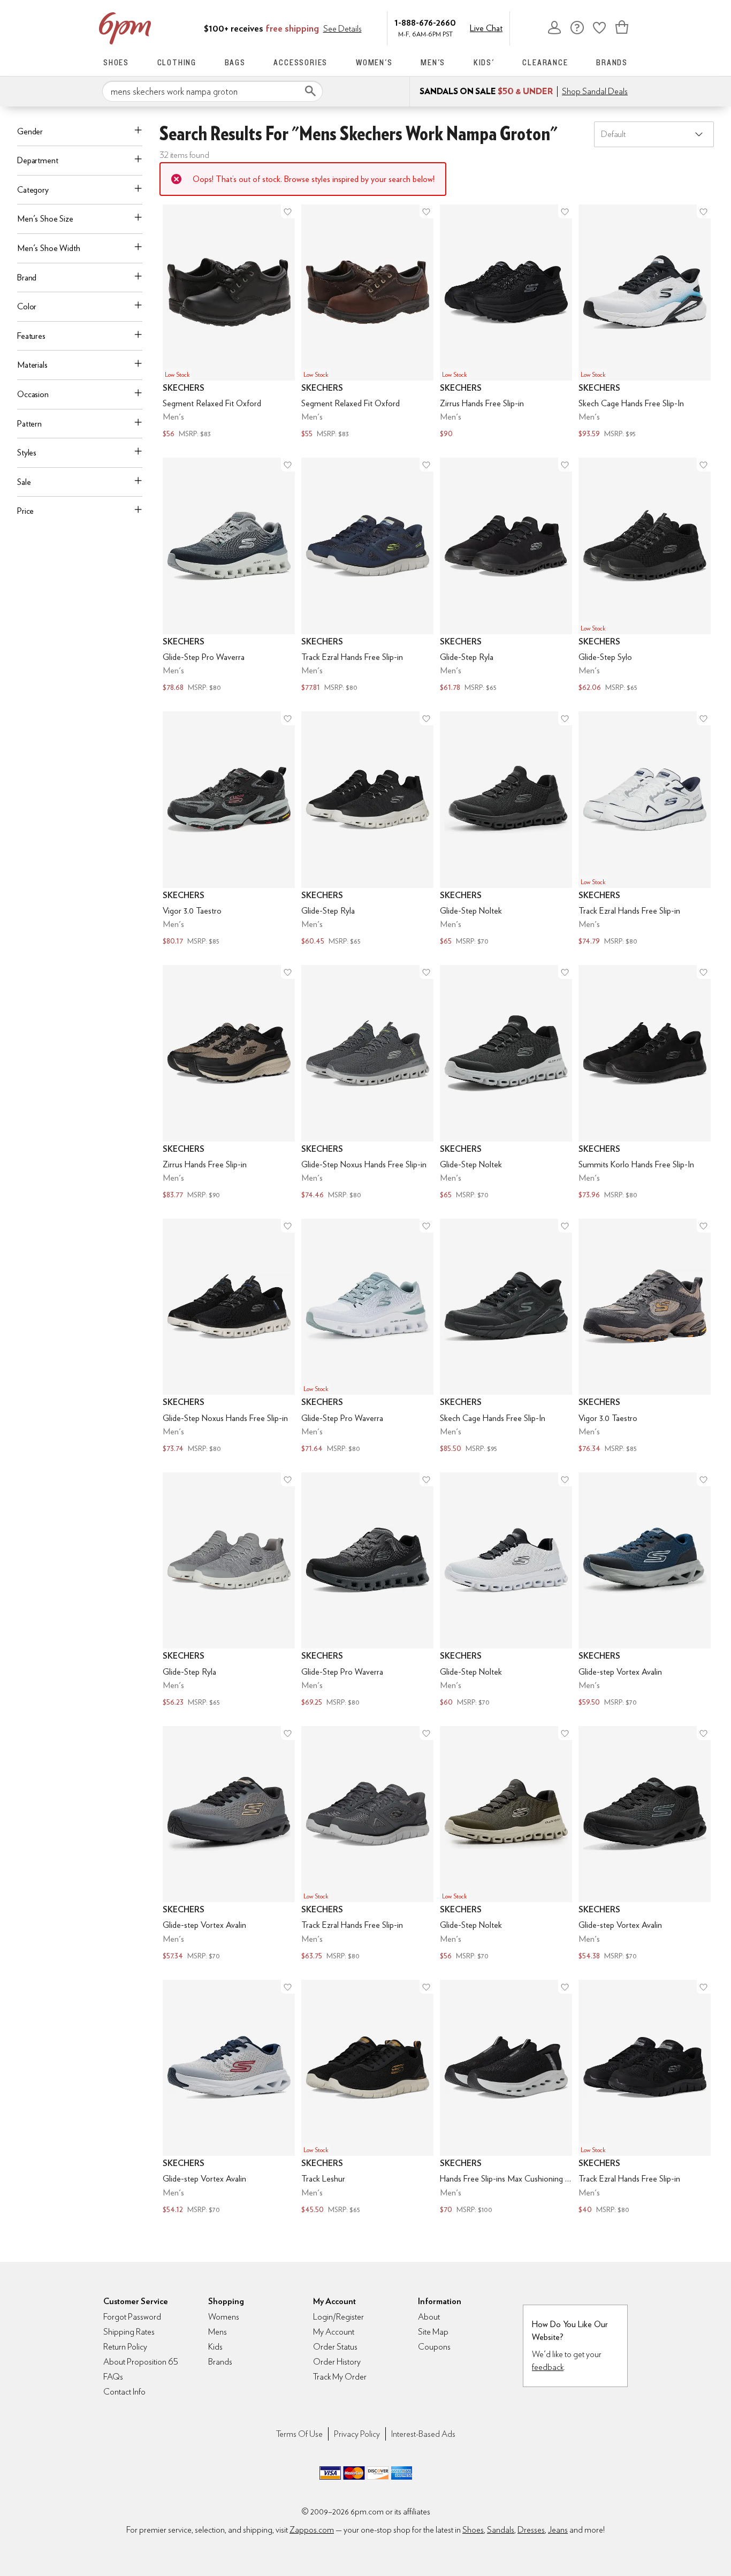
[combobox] (212, 92)
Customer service (577, 27)
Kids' (484, 62)
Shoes (116, 62)
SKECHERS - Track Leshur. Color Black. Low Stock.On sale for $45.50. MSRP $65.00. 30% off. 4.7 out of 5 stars (367, 2098)
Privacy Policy (357, 2434)
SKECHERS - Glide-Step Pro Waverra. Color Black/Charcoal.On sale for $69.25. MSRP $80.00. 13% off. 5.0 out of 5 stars (367, 1591)
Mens (218, 2332)
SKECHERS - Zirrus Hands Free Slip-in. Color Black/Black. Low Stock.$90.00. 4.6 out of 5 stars (506, 323)
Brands (612, 62)
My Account (554, 27)
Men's (433, 62)
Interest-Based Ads (423, 2434)
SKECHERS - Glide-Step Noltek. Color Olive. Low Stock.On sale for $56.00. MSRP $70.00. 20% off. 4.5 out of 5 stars (506, 1844)
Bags (235, 62)
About (429, 2317)
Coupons (434, 2347)
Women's (374, 62)
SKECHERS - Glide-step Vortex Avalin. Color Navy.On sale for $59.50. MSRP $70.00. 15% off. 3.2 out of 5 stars (645, 1591)
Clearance (545, 62)
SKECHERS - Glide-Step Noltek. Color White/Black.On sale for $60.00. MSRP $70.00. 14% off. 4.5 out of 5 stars (506, 1591)
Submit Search (310, 91)
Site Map (433, 2332)
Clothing (177, 62)
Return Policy (125, 2347)
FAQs (113, 2377)
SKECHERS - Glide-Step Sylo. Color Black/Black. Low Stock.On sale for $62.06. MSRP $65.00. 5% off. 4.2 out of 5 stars (645, 576)
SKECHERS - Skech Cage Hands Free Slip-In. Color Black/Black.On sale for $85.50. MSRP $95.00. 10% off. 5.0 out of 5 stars (506, 1337)
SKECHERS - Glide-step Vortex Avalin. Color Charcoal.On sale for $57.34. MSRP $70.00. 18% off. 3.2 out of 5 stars (229, 1844)
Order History (337, 2362)
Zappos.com (312, 2530)
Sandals (501, 2530)
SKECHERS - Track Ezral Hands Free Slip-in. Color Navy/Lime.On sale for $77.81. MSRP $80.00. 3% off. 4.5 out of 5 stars (367, 576)
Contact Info (124, 2392)
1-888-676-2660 (425, 22)
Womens (224, 2317)
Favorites (599, 27)
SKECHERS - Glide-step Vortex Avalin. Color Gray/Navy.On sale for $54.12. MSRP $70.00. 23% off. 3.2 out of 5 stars (229, 2098)
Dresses (531, 2530)
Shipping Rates (129, 2332)
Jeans (558, 2530)
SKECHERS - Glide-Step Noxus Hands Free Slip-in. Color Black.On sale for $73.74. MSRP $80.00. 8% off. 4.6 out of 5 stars (229, 1337)
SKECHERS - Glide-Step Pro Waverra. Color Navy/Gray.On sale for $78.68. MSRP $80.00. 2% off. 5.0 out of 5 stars (229, 576)
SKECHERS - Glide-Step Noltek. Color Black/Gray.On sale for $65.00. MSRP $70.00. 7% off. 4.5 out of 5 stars (506, 1083)
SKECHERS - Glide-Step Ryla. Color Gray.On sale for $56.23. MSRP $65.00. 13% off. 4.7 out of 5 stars (229, 1591)
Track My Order (340, 2377)
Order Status (335, 2347)
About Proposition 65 (141, 2362)
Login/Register (338, 2317)
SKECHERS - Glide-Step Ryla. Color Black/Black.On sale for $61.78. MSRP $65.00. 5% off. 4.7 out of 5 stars (506, 576)
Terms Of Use (299, 2434)
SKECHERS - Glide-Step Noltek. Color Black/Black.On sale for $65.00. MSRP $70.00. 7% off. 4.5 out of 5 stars (506, 830)
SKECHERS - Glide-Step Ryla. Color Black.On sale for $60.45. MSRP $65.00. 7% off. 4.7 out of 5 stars (367, 830)
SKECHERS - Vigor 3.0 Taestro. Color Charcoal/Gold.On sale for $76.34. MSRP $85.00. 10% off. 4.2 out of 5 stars (645, 1337)
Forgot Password (132, 2317)
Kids (215, 2347)
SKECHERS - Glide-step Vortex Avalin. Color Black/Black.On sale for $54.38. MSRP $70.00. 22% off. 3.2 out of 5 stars (645, 1844)
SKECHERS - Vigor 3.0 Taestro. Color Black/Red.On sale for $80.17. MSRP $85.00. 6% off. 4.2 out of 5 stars (229, 830)
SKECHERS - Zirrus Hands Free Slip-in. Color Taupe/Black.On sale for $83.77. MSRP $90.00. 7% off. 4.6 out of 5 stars (229, 1083)
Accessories (300, 62)
